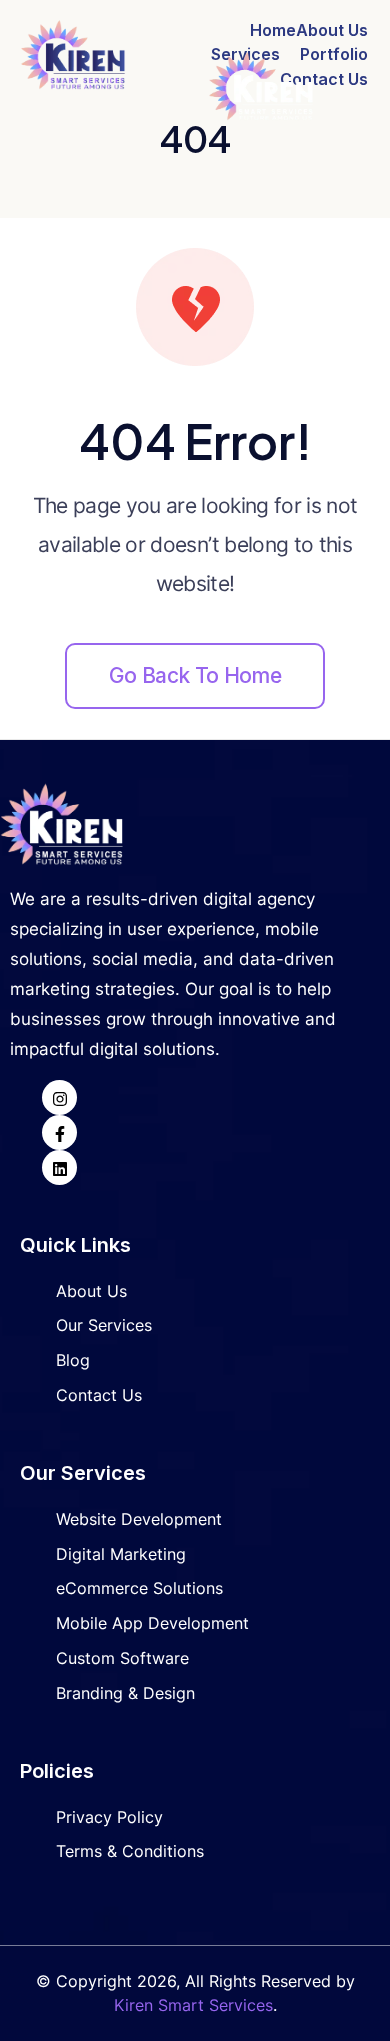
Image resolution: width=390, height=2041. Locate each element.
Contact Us (324, 79)
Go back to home (195, 675)
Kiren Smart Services (193, 2005)
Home (273, 30)
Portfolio (334, 54)
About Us (332, 30)
